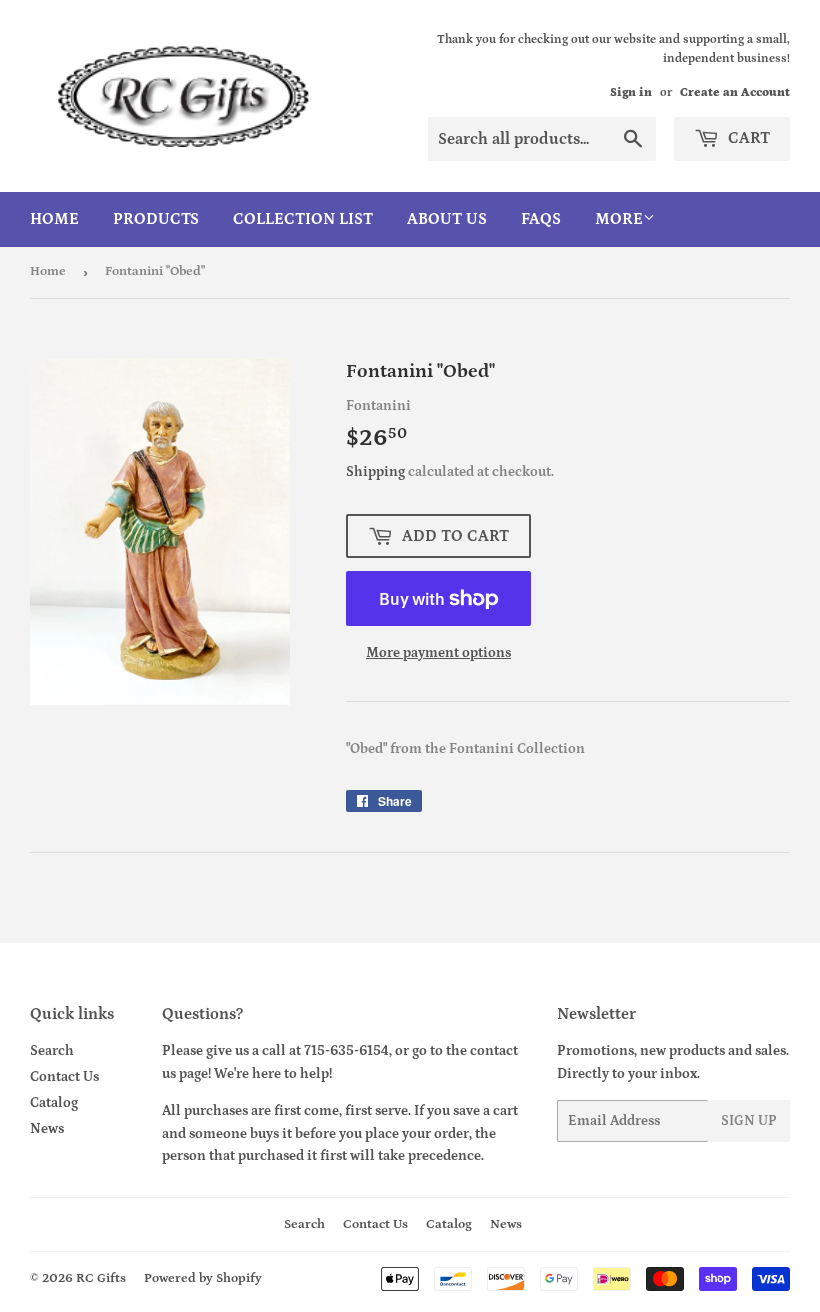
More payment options (438, 653)
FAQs (541, 219)
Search (52, 1051)
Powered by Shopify (203, 1278)
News (47, 1129)
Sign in (631, 92)
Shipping (375, 472)
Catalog (54, 1103)
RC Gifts (101, 1278)
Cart (747, 138)
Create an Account (735, 92)
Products (156, 219)
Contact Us (64, 1077)
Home (54, 219)
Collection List (303, 219)
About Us (447, 219)
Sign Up (749, 1121)
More (619, 219)
